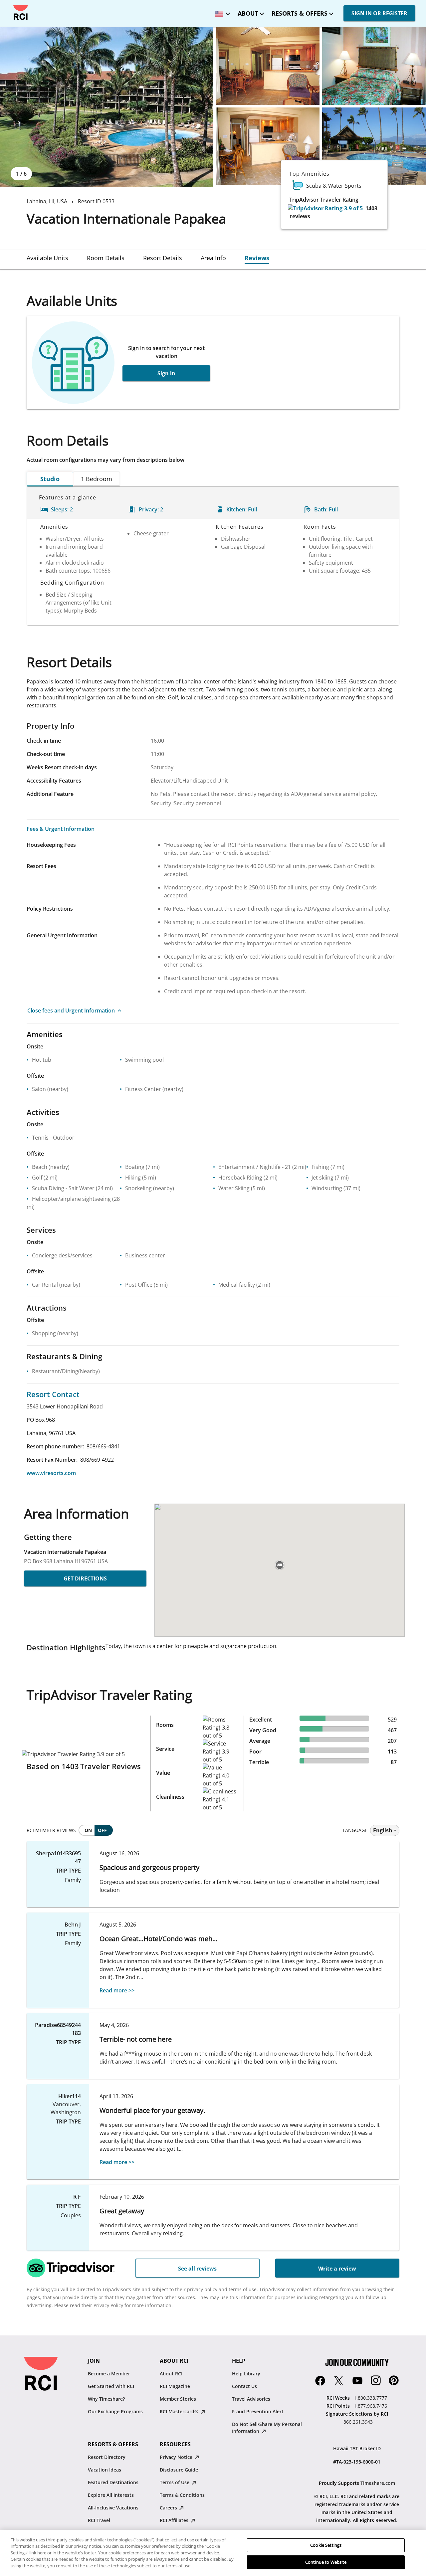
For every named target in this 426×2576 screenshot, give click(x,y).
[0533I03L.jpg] (268, 146)
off (102, 1830)
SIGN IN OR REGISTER (379, 13)
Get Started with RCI (111, 2386)
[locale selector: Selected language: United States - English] (221, 11)
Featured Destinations (113, 2482)
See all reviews (197, 2269)
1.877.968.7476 (370, 2406)
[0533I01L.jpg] (268, 66)
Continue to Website (326, 2562)
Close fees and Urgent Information (71, 1011)
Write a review (337, 2269)
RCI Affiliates (175, 2520)
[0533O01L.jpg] (374, 146)
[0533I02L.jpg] (374, 66)
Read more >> (117, 1990)
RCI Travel (99, 2520)
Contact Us (244, 2386)
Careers (169, 2508)
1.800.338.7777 (370, 2398)
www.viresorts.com (51, 1473)
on (88, 1830)
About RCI (171, 2374)
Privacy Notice (177, 2457)
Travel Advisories (251, 2399)
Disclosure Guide (179, 2470)
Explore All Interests (111, 2495)
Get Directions (85, 1578)
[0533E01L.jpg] (106, 107)
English (383, 1830)
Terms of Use (175, 2482)
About (248, 13)
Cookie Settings (326, 2545)
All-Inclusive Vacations (113, 2508)
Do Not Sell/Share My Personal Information (267, 2428)
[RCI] (21, 13)
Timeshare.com (378, 2483)
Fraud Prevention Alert (258, 2411)
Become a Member (109, 2374)
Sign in (166, 373)
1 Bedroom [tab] (97, 479)
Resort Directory (107, 2457)
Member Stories (178, 2399)
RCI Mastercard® (180, 2411)
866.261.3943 (358, 2422)
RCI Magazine (175, 2386)
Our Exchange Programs (115, 2411)
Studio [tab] (50, 479)
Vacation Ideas (105, 2470)
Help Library (246, 2374)
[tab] (47, 258)
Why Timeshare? (106, 2399)
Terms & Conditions (182, 2495)
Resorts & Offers (300, 13)
